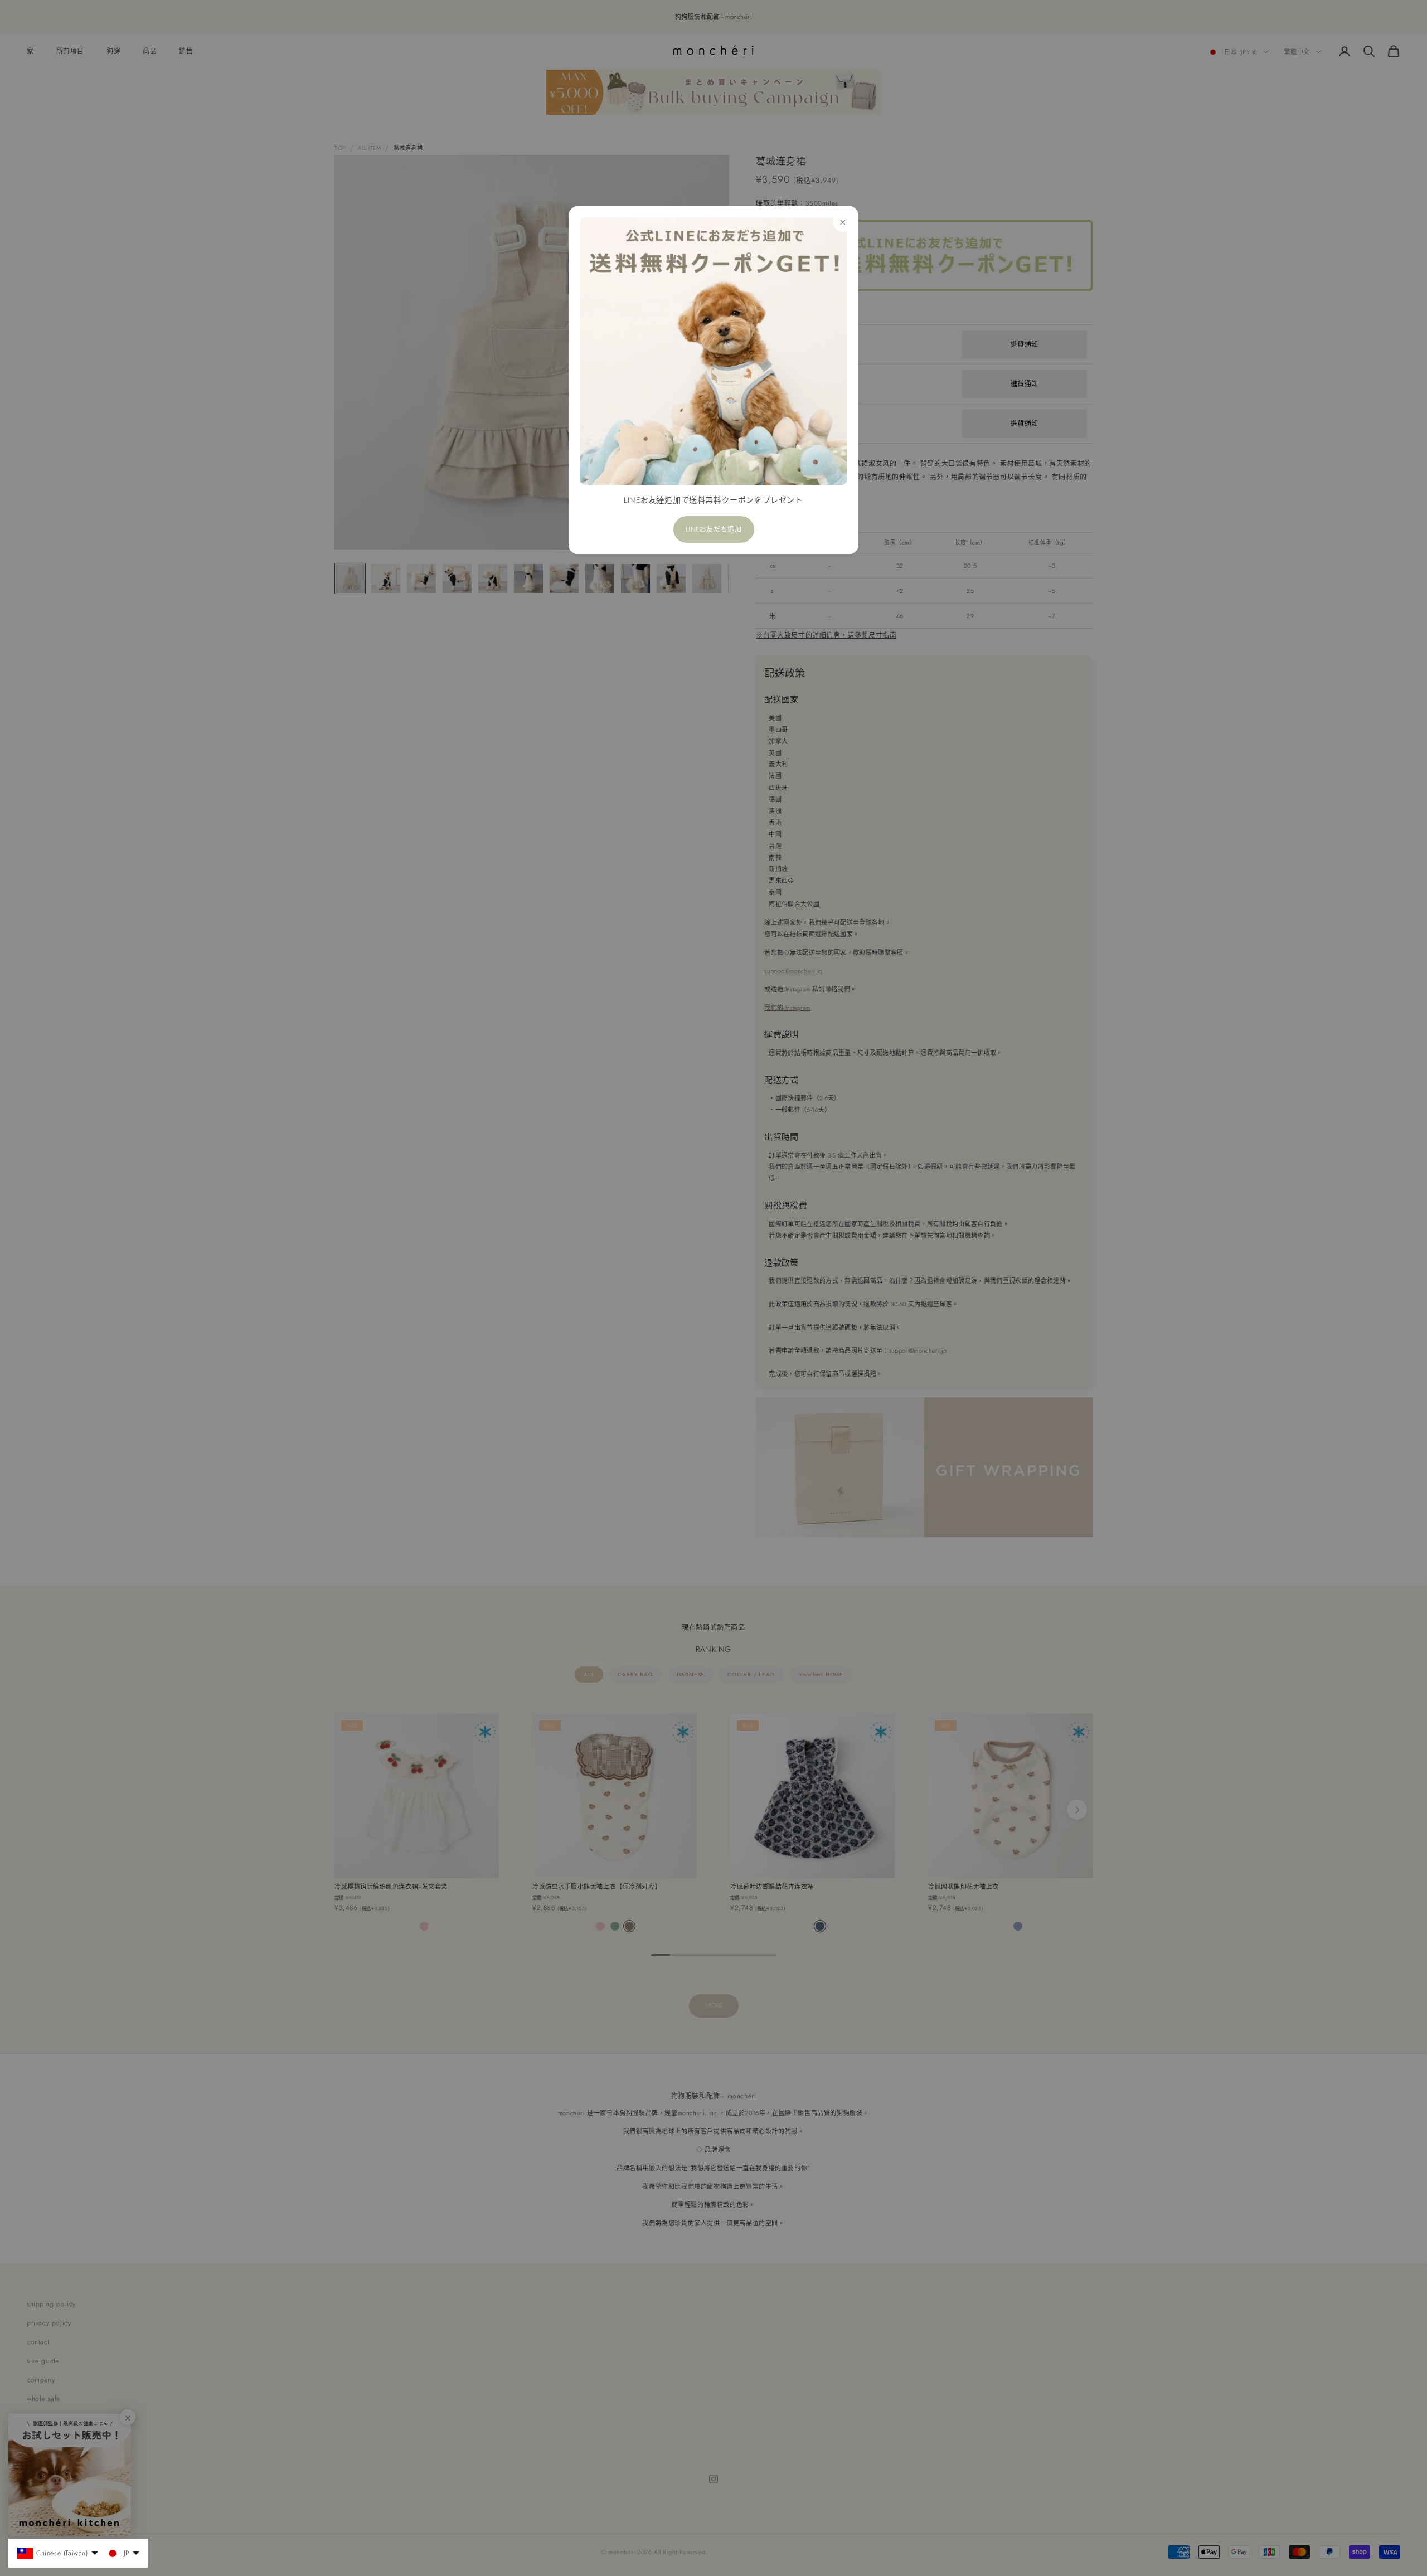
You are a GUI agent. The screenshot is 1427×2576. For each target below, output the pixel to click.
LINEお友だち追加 (714, 529)
